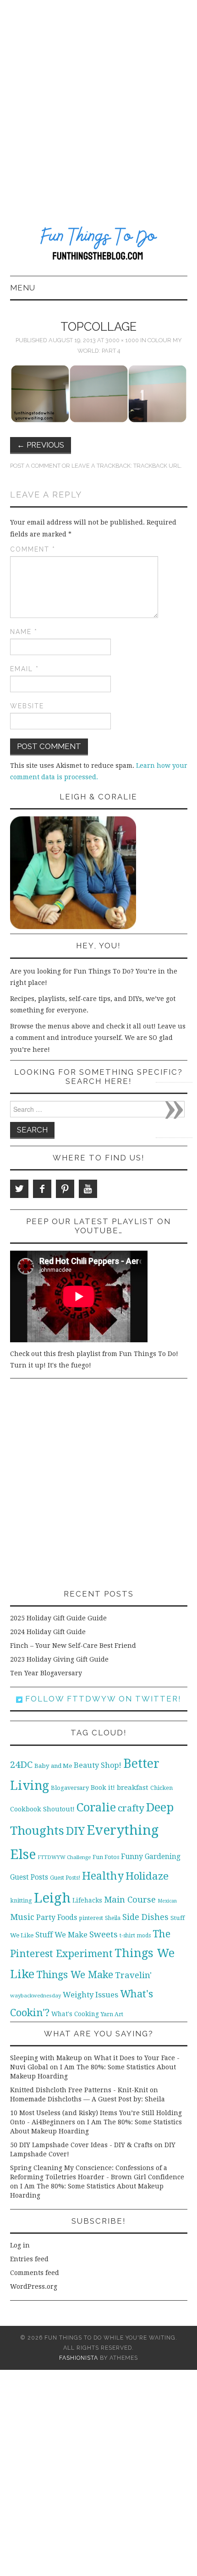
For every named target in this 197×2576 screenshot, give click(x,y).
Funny (132, 1857)
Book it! (103, 1788)
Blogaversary (70, 1788)
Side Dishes (145, 1917)
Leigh (52, 1898)
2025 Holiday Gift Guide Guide (58, 1618)
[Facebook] (42, 1189)
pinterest (91, 1918)
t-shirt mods (135, 1936)
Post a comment (35, 466)
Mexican (167, 1901)
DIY (75, 1831)
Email (25, 669)
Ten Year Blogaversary (46, 1673)
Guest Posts (29, 1877)
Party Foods (57, 1917)
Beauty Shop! (98, 1765)
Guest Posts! (65, 1878)
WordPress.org (34, 2286)
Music (22, 1917)
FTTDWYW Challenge (64, 1857)
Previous (41, 445)
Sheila (113, 1918)
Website (27, 706)
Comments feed (35, 2273)
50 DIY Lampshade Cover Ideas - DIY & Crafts (81, 2145)
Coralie (96, 1807)
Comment (33, 549)
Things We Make (75, 1975)
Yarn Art (112, 2014)
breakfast (133, 1788)
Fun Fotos (106, 1857)
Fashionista (79, 2358)
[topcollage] (99, 393)
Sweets (104, 1934)
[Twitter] (19, 1189)
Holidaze (147, 1876)
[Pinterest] (65, 1189)
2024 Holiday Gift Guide (48, 1632)
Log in (20, 2245)
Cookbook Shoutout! (42, 1809)
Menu (23, 288)
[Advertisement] (98, 103)
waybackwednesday (36, 1996)
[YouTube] (88, 1189)
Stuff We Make (61, 1935)
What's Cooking (75, 2014)
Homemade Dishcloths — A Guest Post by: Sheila (88, 2099)
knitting (21, 1901)
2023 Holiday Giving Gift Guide (59, 1659)
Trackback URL (157, 466)
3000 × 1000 (122, 340)
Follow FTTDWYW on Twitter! (102, 1699)
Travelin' (133, 1975)
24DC (21, 1765)
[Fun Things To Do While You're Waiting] (99, 245)
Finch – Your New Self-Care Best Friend (73, 1646)
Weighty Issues (90, 1995)
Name (24, 632)
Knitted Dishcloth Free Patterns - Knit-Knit (79, 2090)
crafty (131, 1808)
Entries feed (29, 2259)
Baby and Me (53, 1766)
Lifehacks (87, 1900)
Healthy (103, 1876)
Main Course (130, 1900)
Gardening (163, 1857)
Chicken (161, 1788)
